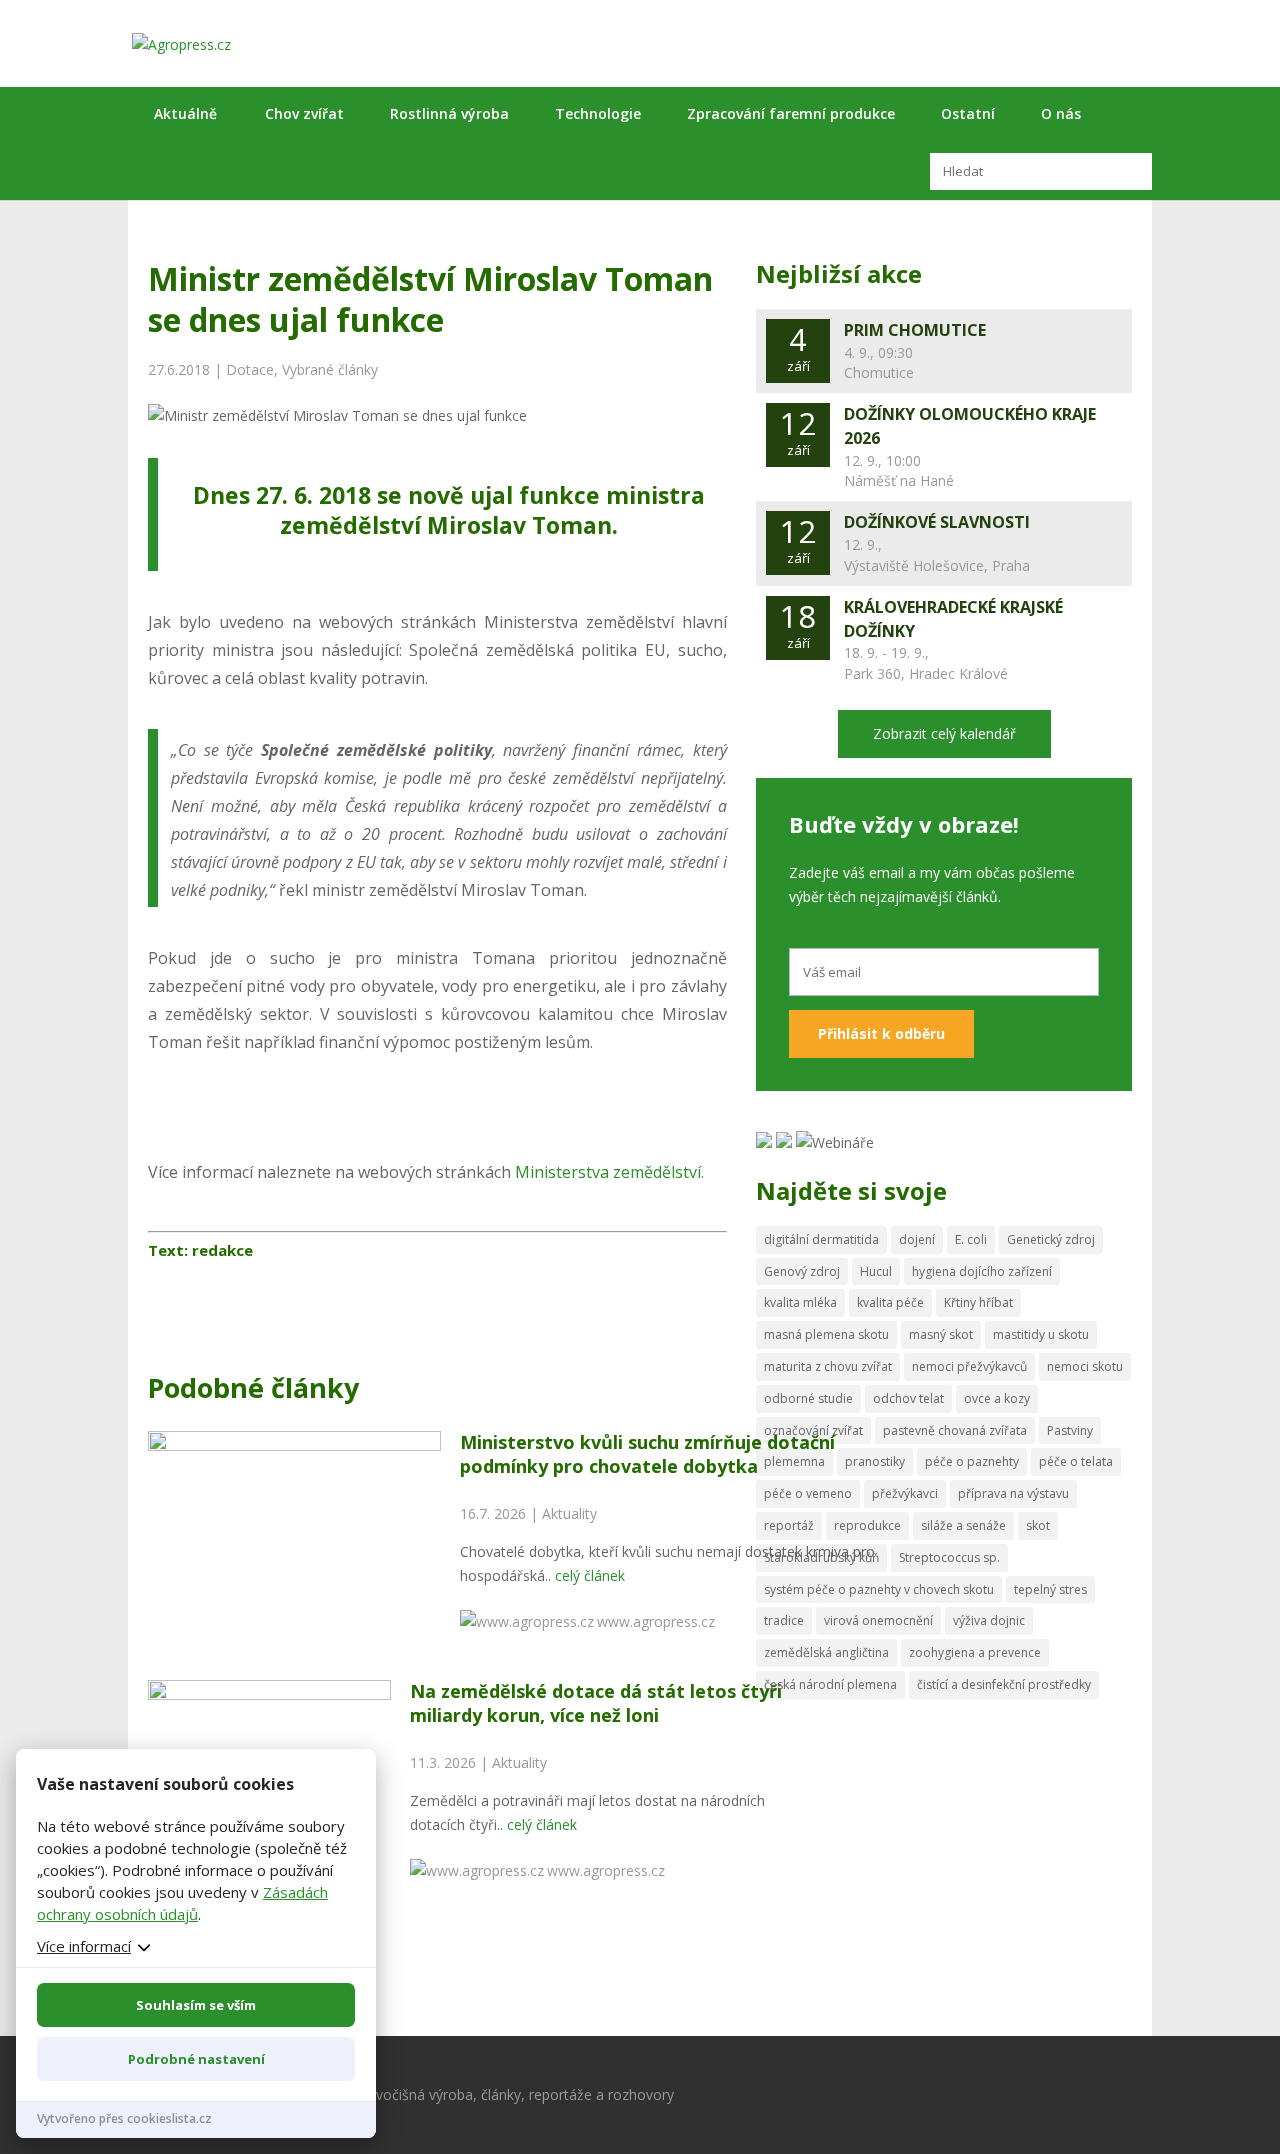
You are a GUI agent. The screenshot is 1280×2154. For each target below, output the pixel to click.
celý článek (590, 1575)
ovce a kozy (997, 1398)
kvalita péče (890, 1302)
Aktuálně (185, 113)
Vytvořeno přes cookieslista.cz (124, 2118)
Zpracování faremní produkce (791, 113)
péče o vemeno (808, 1493)
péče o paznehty (972, 1461)
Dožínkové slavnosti (937, 522)
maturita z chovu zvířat (828, 1366)
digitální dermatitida (821, 1239)
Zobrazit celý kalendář (944, 733)
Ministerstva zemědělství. (607, 1172)
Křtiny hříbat (978, 1302)
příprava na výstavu (1013, 1493)
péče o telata (1076, 1461)
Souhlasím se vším (196, 2005)
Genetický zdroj (1051, 1239)
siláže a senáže (963, 1525)
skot (1038, 1525)
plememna (794, 1461)
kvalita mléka (800, 1302)
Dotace (250, 369)
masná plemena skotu (826, 1334)
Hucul (876, 1271)
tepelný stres (1050, 1589)
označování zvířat (813, 1430)
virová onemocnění (878, 1620)
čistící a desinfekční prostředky (1004, 1684)
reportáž (789, 1525)
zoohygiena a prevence (975, 1652)
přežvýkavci (905, 1493)
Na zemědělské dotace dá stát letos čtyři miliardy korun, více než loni (596, 1702)
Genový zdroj (802, 1271)
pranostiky (875, 1461)
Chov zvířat (304, 113)
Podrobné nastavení (196, 2059)
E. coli (971, 1239)
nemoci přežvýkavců (969, 1366)
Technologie (598, 113)
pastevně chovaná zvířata (955, 1430)
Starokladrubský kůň (821, 1557)
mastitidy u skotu (1041, 1334)
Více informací (84, 1946)
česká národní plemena (830, 1684)
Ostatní (968, 113)
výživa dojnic (989, 1620)
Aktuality (569, 1513)
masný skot (941, 1334)
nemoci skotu (1085, 1366)
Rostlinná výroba (449, 113)
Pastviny (1070, 1430)
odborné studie (808, 1398)
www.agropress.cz (656, 1621)
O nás (1061, 113)
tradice (784, 1620)
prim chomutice (915, 330)
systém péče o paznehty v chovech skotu (879, 1589)
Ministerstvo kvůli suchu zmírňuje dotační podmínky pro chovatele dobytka (647, 1453)
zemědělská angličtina (826, 1652)
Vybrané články (330, 369)
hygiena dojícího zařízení (982, 1271)
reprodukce (867, 1525)
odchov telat (908, 1398)
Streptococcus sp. (949, 1557)
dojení (917, 1239)
